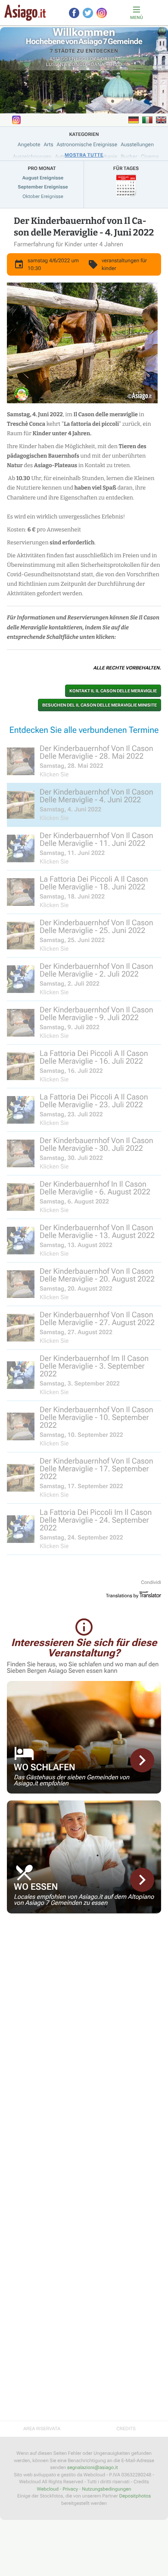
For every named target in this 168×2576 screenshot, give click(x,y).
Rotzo (114, 64)
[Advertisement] (84, 1981)
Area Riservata (42, 2429)
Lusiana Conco (66, 64)
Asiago (59, 59)
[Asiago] (25, 13)
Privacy (70, 2489)
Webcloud (48, 2489)
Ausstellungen (137, 145)
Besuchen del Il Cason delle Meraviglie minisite (100, 705)
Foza (93, 59)
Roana (96, 64)
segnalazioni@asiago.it (93, 2468)
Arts (48, 145)
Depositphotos (135, 2496)
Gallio (110, 59)
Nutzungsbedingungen (106, 2489)
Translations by (122, 1596)
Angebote (29, 145)
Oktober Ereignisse (43, 196)
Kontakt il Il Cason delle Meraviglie (113, 691)
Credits (126, 2429)
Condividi (151, 1582)
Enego (77, 59)
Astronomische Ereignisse (87, 145)
